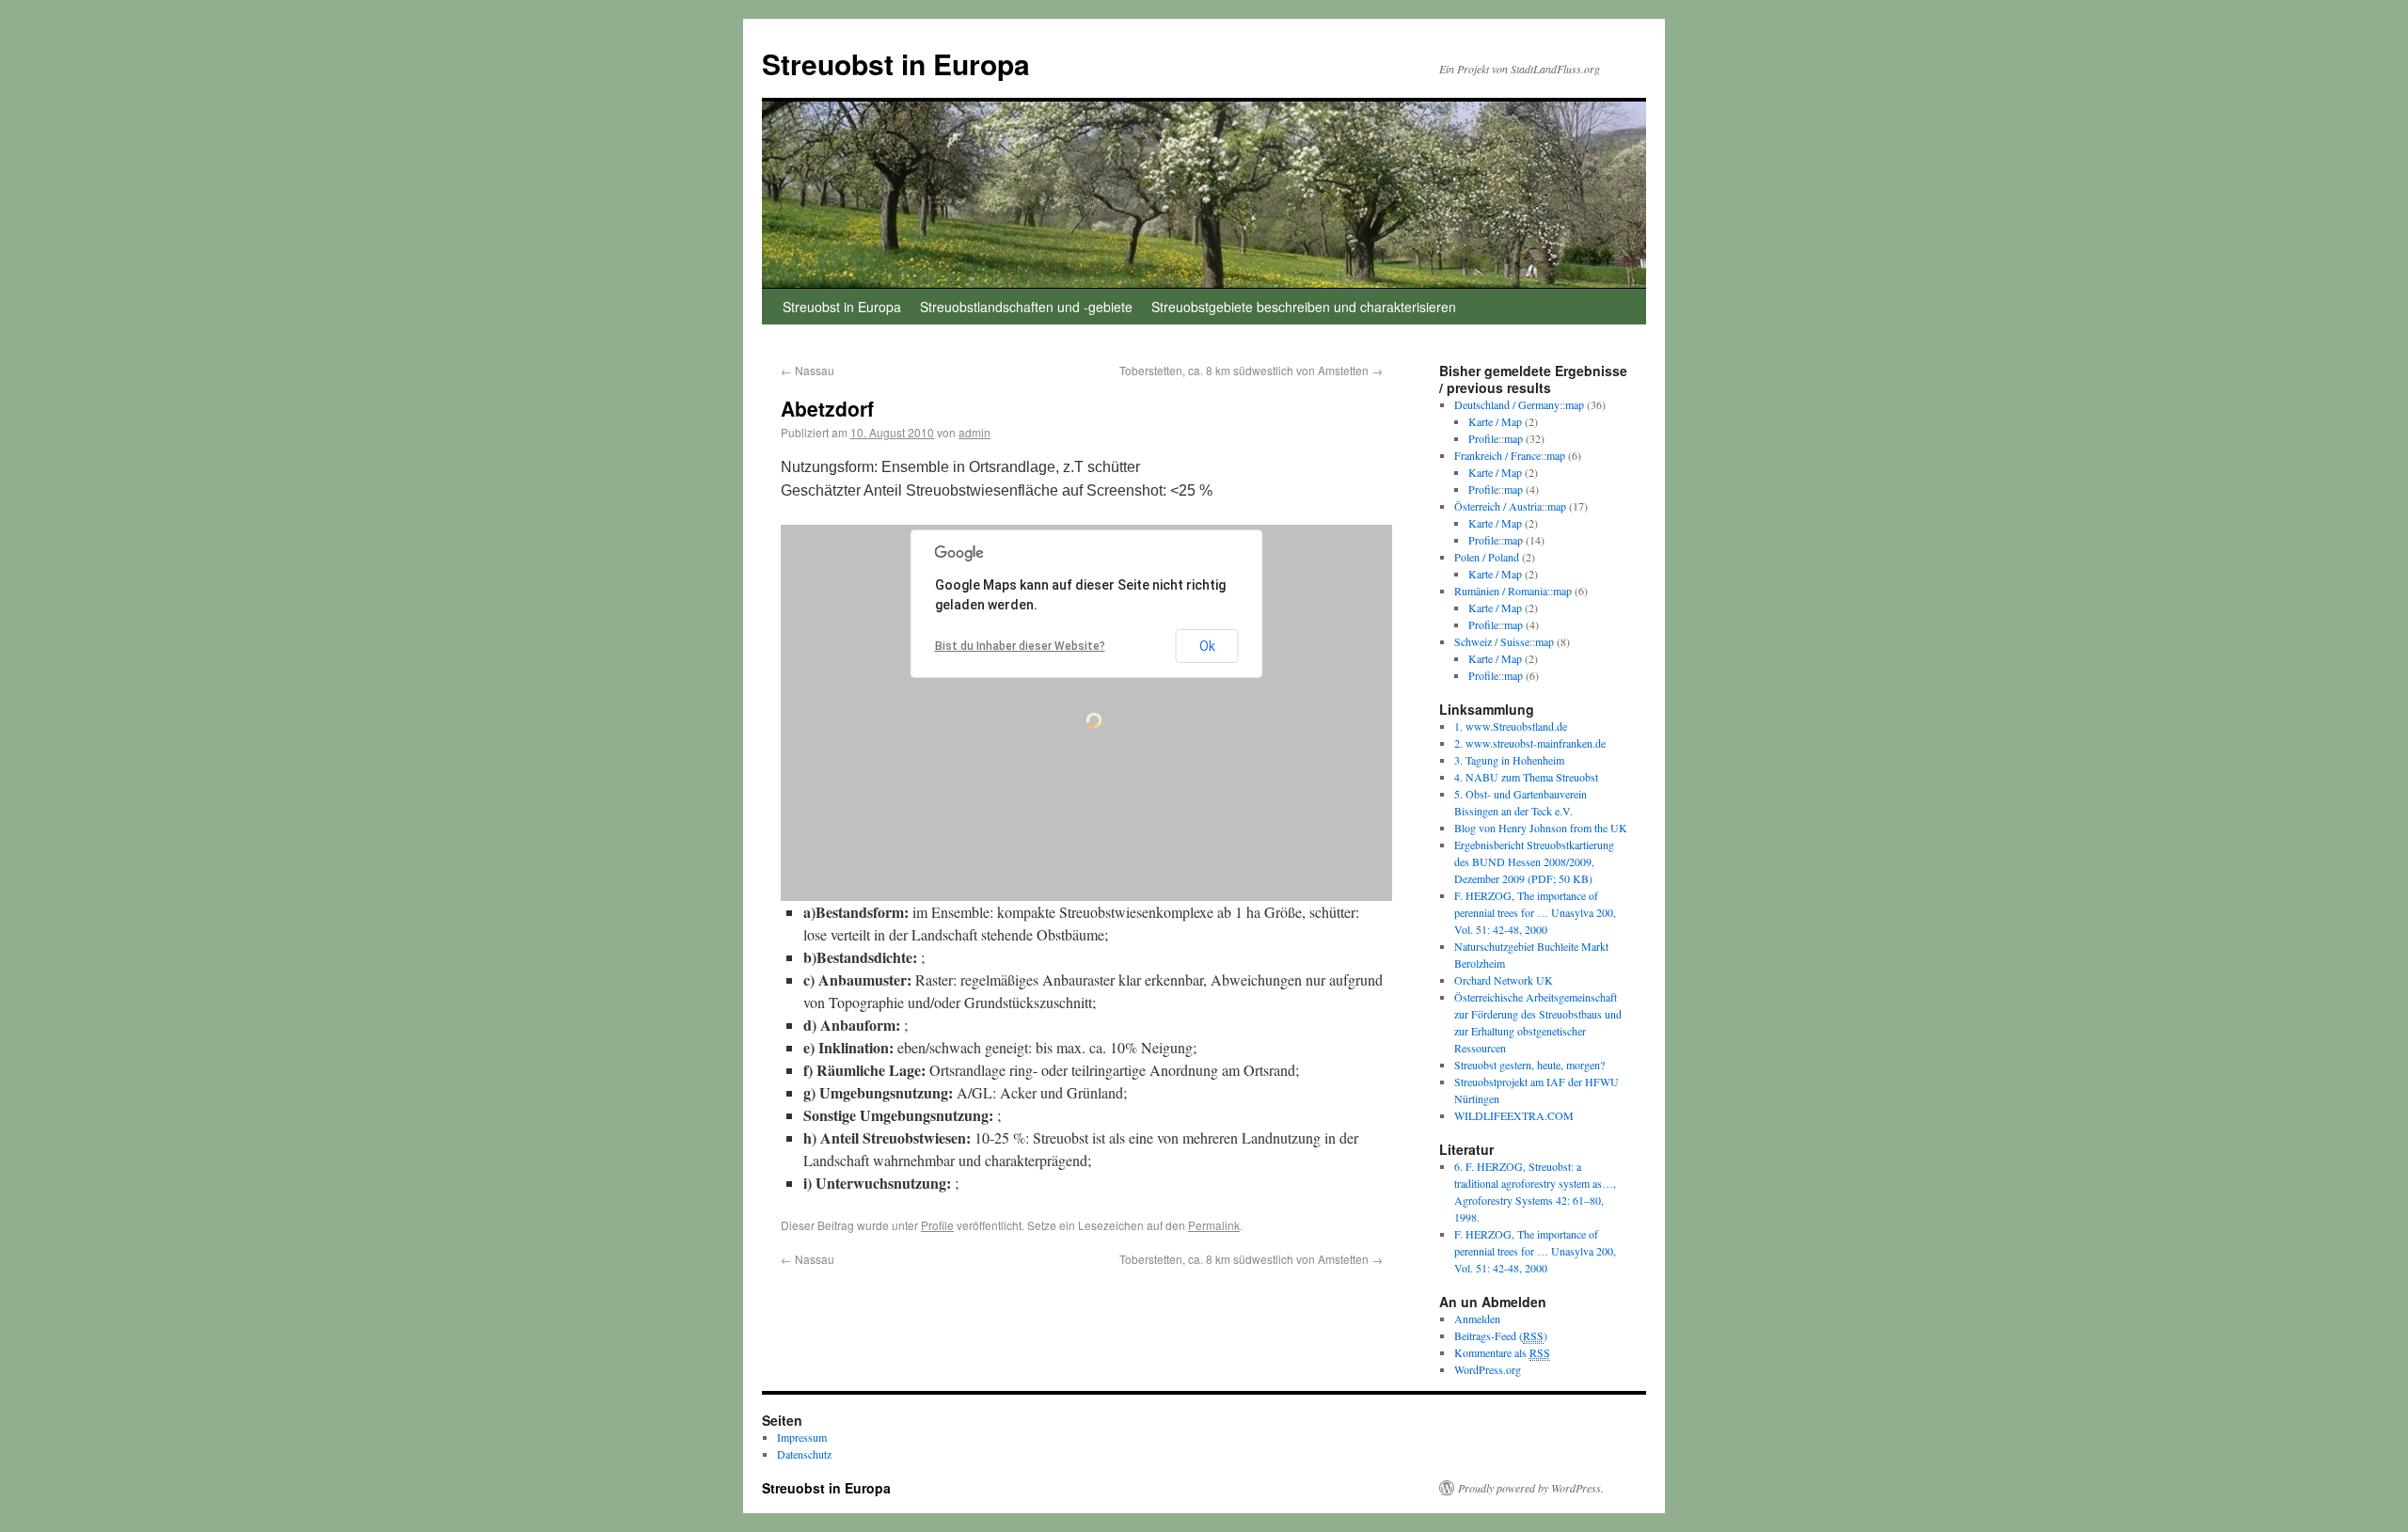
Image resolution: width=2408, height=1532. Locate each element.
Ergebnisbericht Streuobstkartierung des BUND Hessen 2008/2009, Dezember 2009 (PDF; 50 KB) (1534, 861)
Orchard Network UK (1504, 980)
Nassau (808, 370)
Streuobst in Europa (896, 63)
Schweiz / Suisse (1492, 641)
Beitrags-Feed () (1501, 1335)
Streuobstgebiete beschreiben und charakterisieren (1304, 307)
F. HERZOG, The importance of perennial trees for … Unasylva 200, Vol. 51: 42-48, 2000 (1535, 912)
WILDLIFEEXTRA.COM (1514, 1115)
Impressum (802, 1437)
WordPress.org (1488, 1369)
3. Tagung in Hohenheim (1509, 760)
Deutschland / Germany (1507, 404)
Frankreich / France (1497, 455)
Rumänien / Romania (1501, 591)
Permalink (1214, 1225)
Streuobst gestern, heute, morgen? (1529, 1065)
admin (974, 432)
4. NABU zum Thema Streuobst (1526, 777)
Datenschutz (804, 1454)
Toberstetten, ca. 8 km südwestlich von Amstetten (1251, 370)
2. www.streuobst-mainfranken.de (1530, 743)
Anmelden (1477, 1319)
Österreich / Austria (1498, 506)
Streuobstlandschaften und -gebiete (1026, 307)
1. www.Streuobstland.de (1511, 726)
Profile (937, 1225)
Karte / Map (1495, 421)
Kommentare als (1502, 1352)
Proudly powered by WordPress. (1531, 1488)
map (1575, 404)
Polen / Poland (1487, 557)
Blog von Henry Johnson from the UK (1541, 828)
